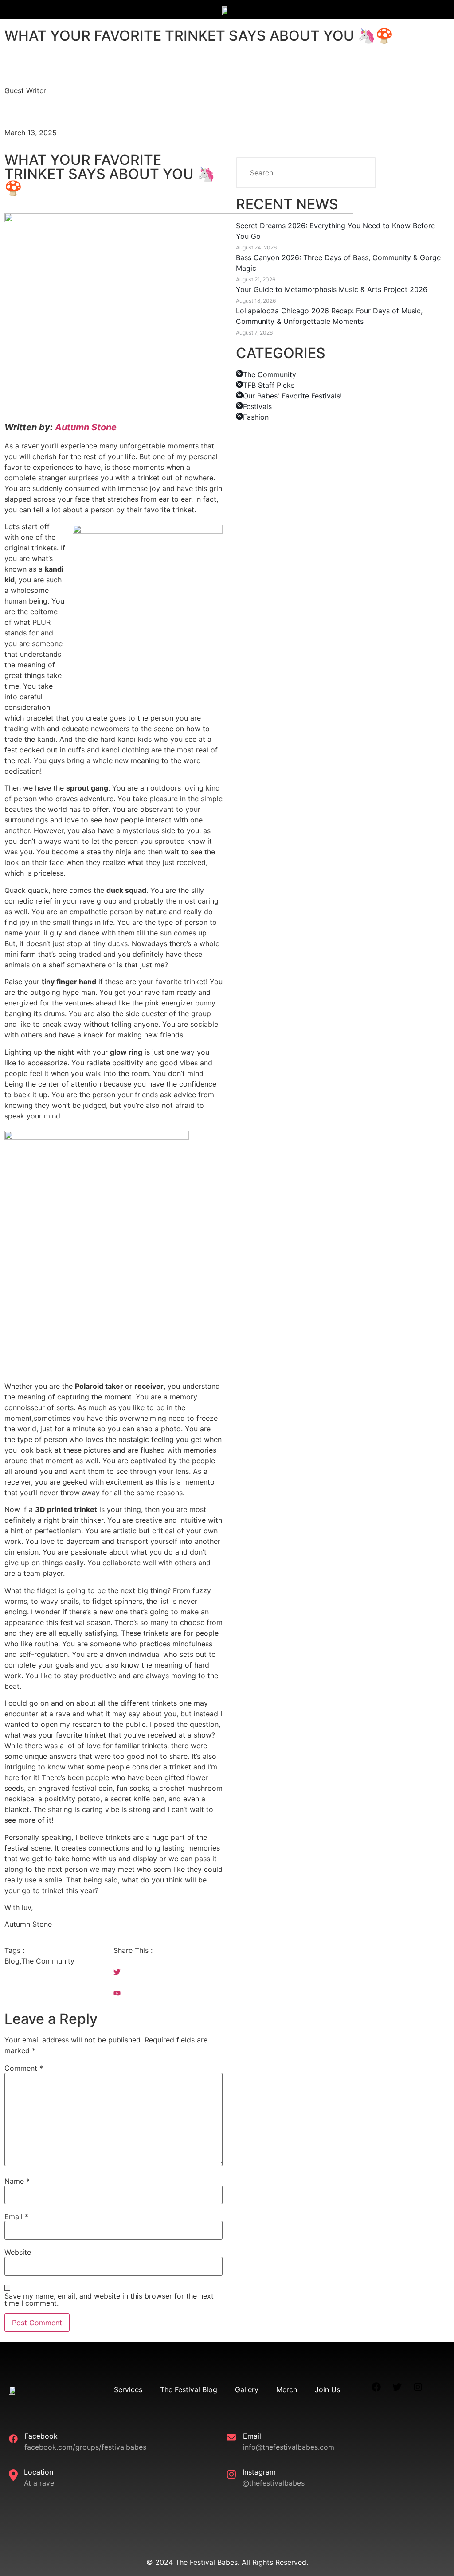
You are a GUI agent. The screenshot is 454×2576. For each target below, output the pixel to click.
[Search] (360, 173)
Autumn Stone (86, 427)
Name (17, 2181)
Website (18, 2252)
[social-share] (168, 1961)
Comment (24, 2068)
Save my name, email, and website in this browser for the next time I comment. (109, 2299)
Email (16, 2217)
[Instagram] (418, 2387)
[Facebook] (376, 2387)
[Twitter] (397, 2387)
